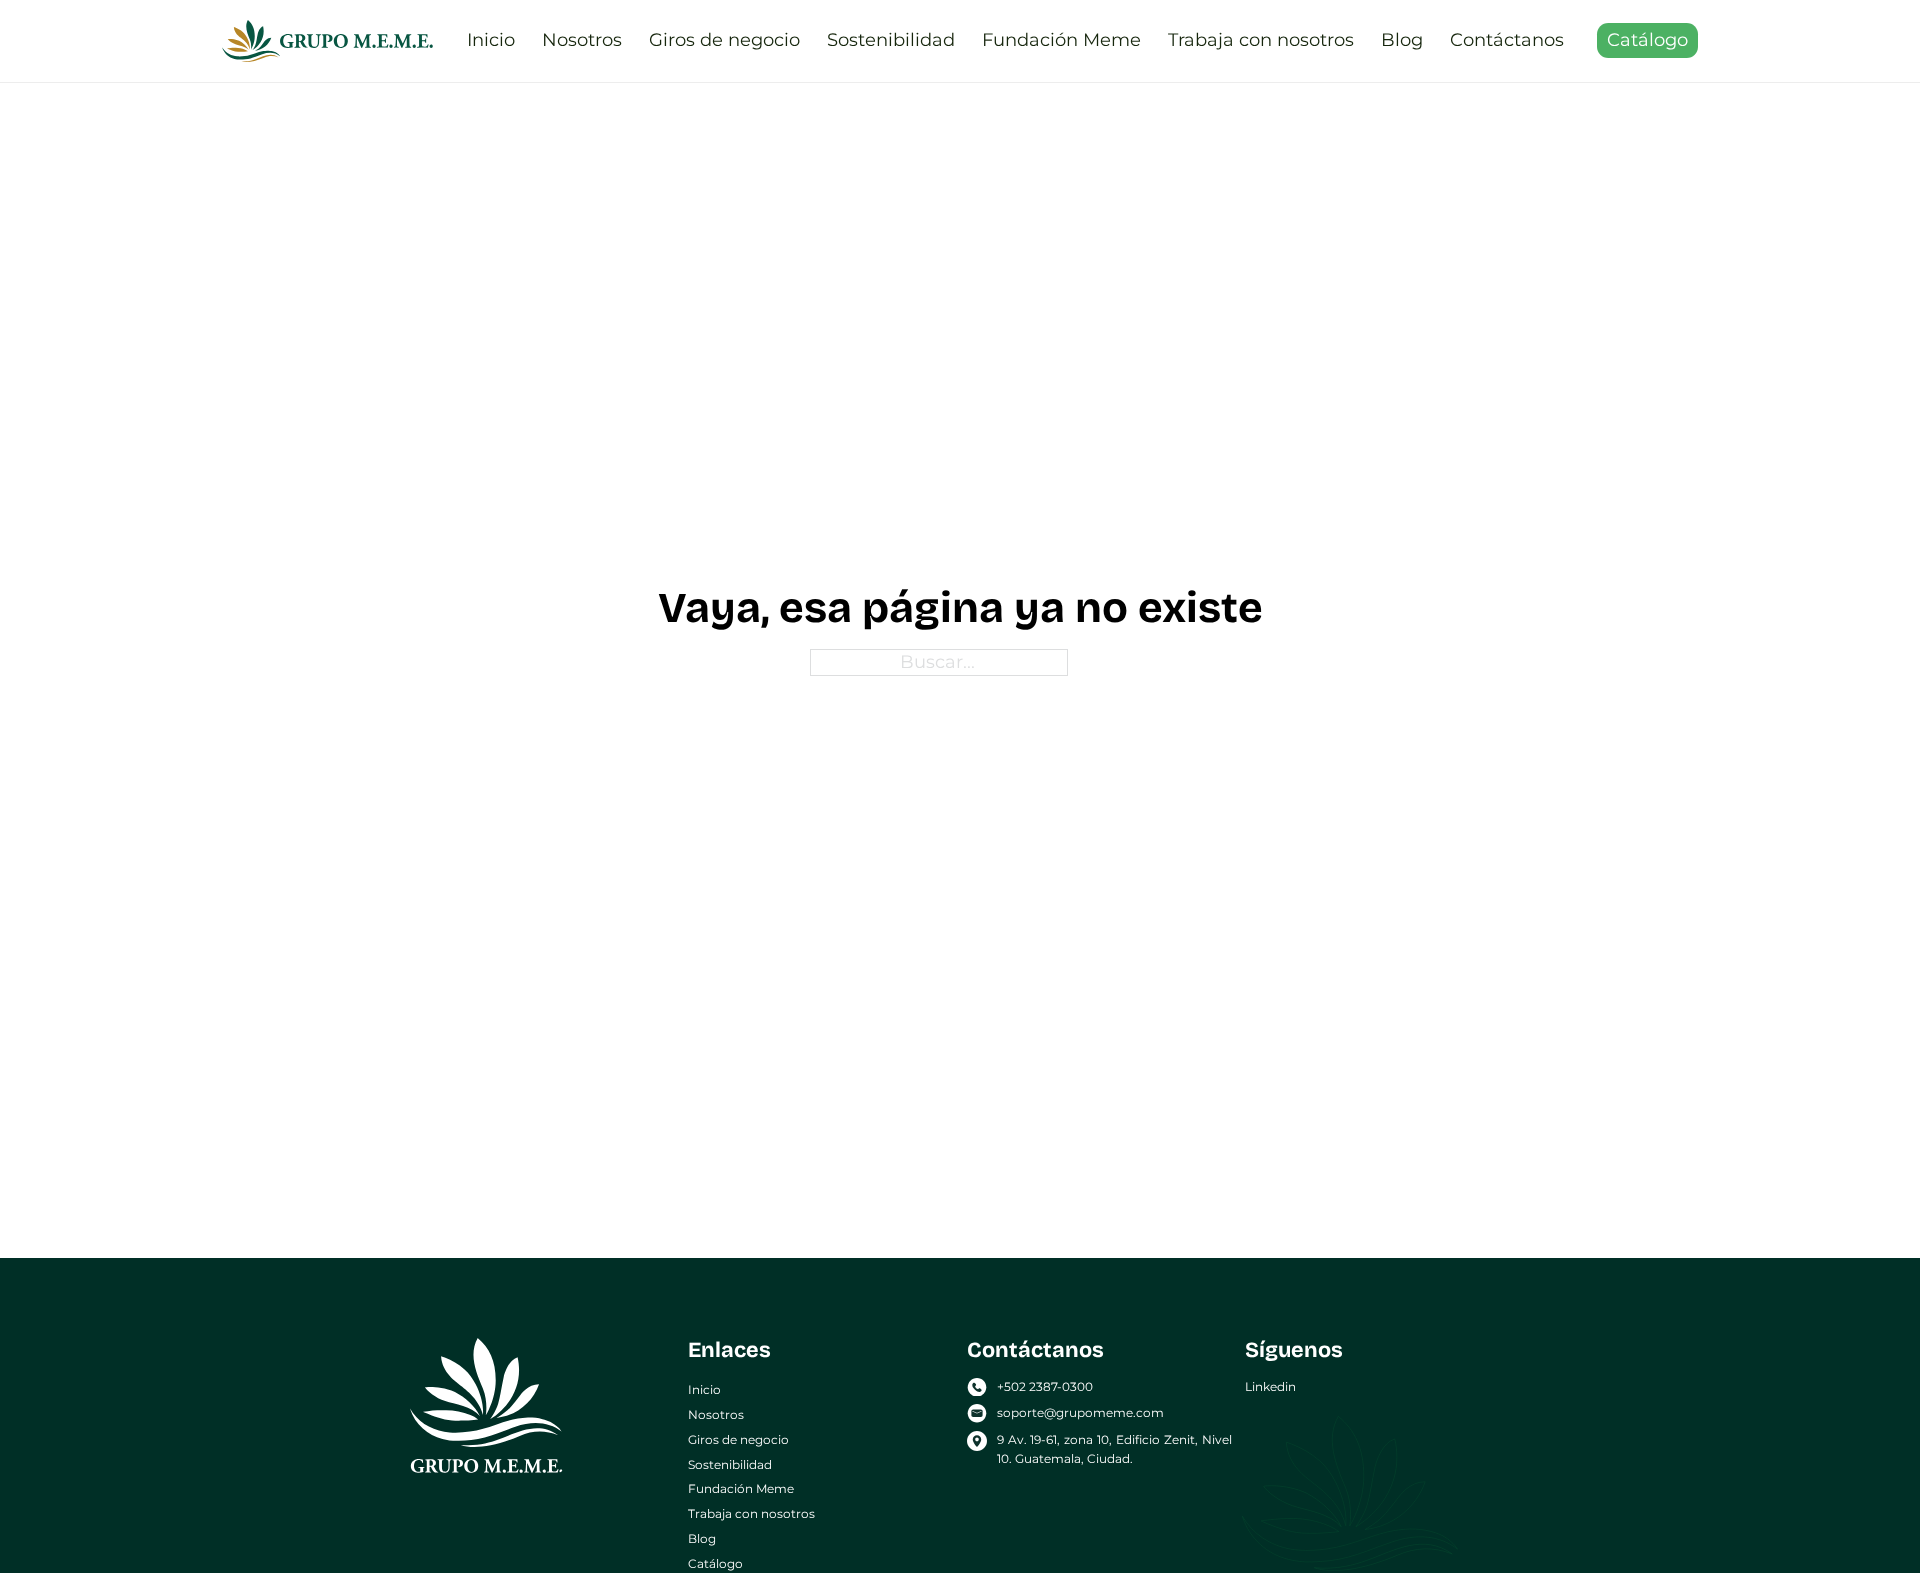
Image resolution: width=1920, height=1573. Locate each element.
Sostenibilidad (891, 40)
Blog (1402, 40)
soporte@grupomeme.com (1080, 1412)
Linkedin (1270, 1386)
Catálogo (1647, 40)
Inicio (491, 40)
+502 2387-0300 (1045, 1386)
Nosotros (582, 40)
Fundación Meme (1061, 40)
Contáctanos (1507, 40)
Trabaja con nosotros (1261, 40)
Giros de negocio (724, 40)
